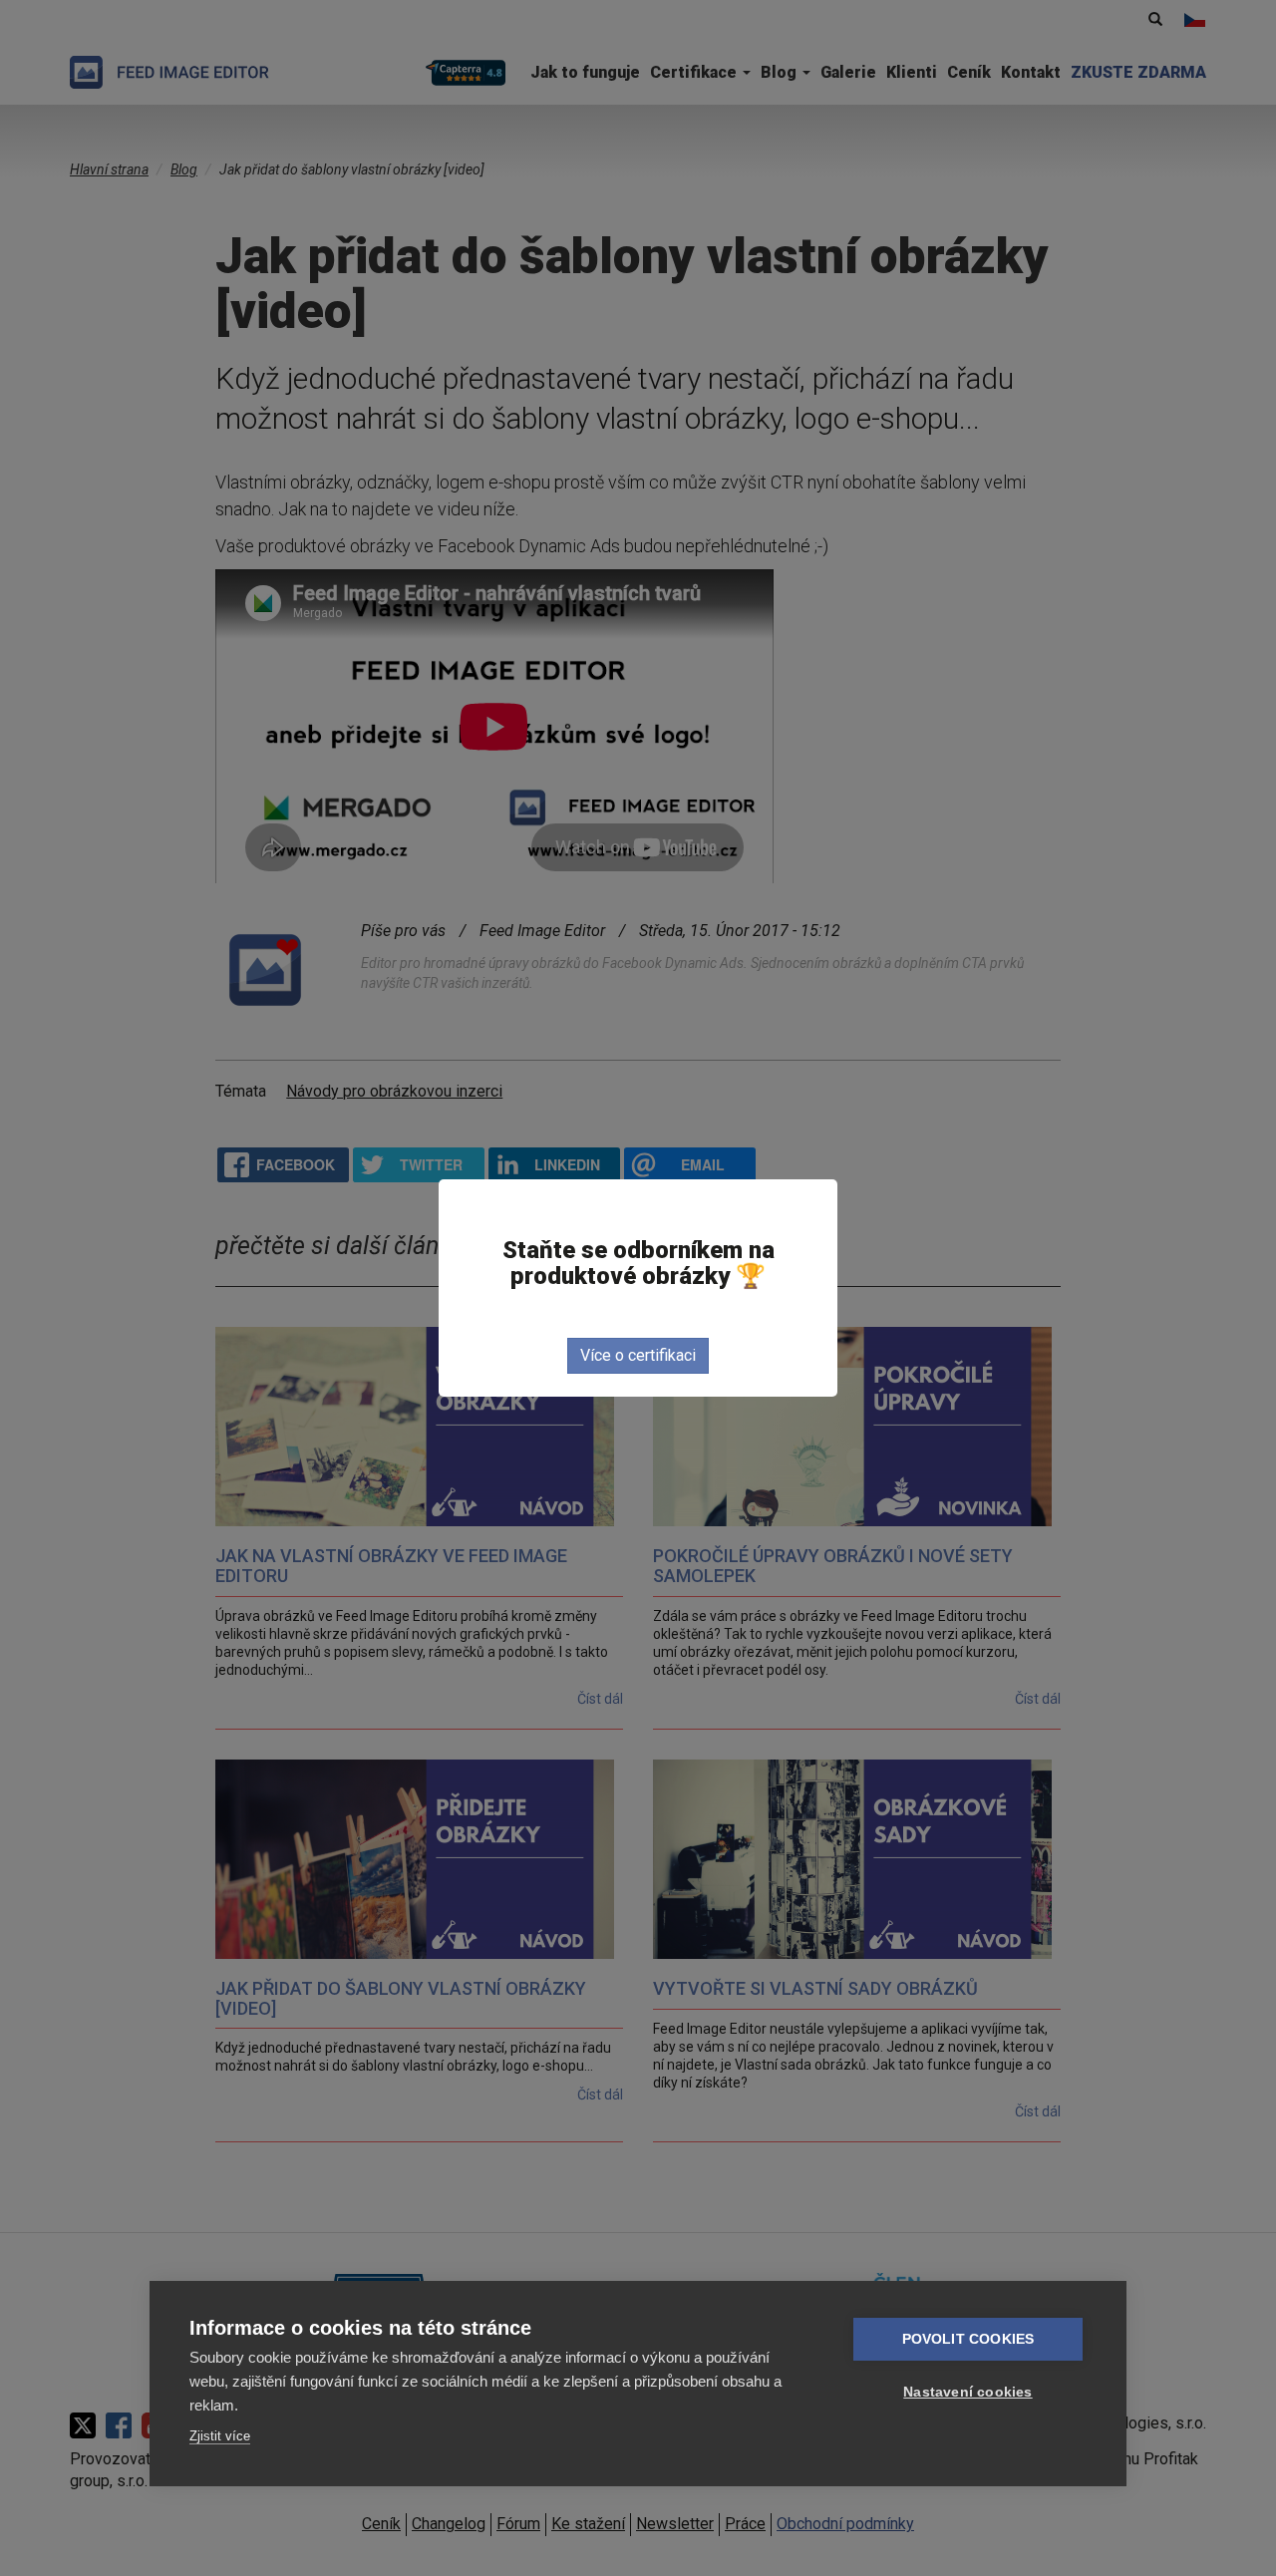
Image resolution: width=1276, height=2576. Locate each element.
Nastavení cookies (967, 2392)
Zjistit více (220, 2436)
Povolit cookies (968, 2339)
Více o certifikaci (638, 1355)
